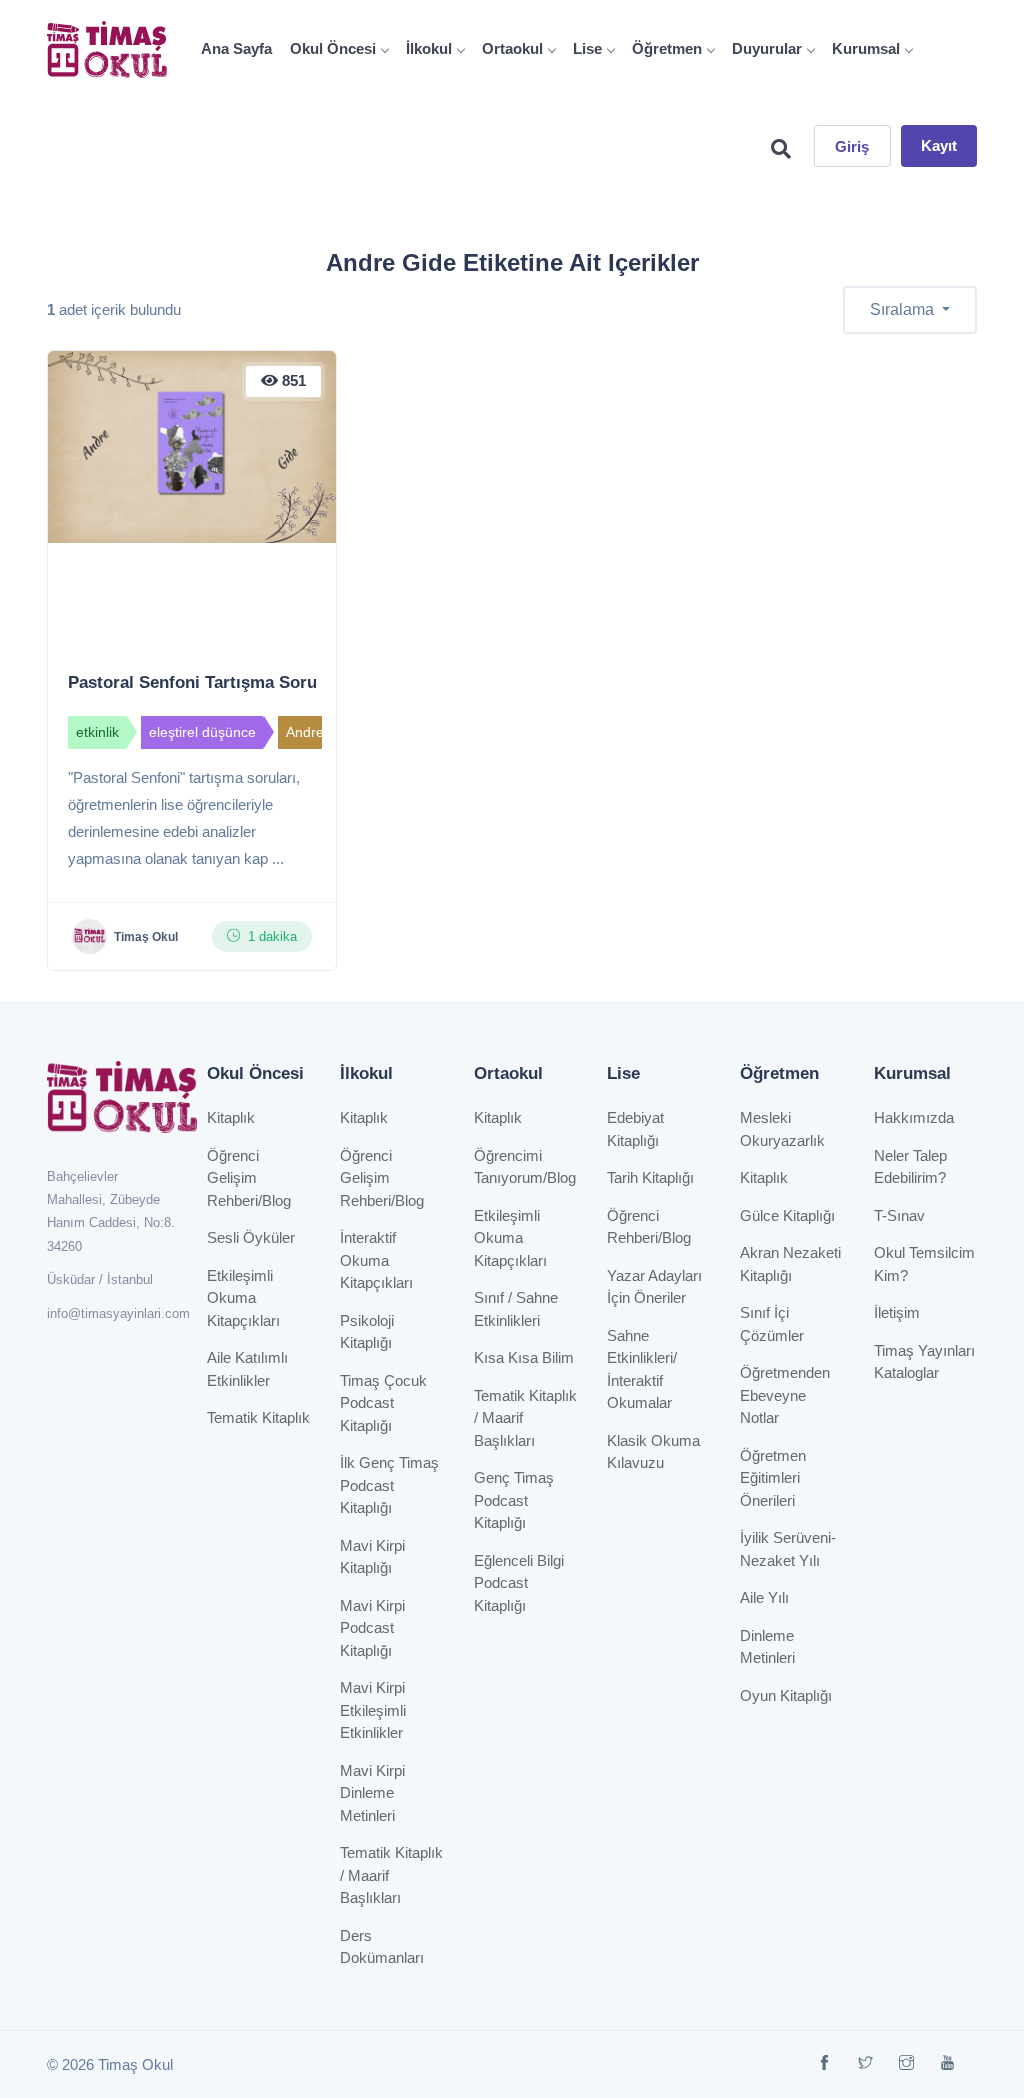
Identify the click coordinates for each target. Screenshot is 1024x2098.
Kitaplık (231, 1117)
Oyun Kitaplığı (786, 1695)
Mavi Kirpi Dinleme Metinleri (372, 1793)
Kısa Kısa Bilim (524, 1357)
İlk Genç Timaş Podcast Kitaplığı (389, 1485)
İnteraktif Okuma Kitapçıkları (376, 1260)
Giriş (852, 146)
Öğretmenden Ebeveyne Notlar (785, 1395)
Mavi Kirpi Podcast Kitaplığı (372, 1628)
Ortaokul (512, 48)
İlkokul (429, 48)
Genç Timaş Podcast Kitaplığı (514, 1500)
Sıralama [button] (904, 309)
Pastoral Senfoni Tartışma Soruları (205, 682)
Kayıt (939, 145)
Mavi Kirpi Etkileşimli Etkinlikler (373, 1710)
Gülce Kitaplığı (787, 1215)
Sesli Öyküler (251, 1237)
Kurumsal (866, 48)
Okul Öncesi (333, 48)
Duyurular (767, 48)
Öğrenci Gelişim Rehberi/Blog (249, 1178)
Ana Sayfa (236, 48)
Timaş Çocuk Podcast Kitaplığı (383, 1403)
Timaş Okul (146, 937)
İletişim (897, 1312)
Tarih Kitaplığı (650, 1177)
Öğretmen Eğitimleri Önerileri (773, 1478)
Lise (587, 48)
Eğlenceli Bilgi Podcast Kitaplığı (519, 1583)
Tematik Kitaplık (258, 1417)
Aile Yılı (764, 1597)
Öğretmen (667, 48)
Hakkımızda (914, 1117)
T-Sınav (899, 1215)
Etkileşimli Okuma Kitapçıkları (243, 1298)
